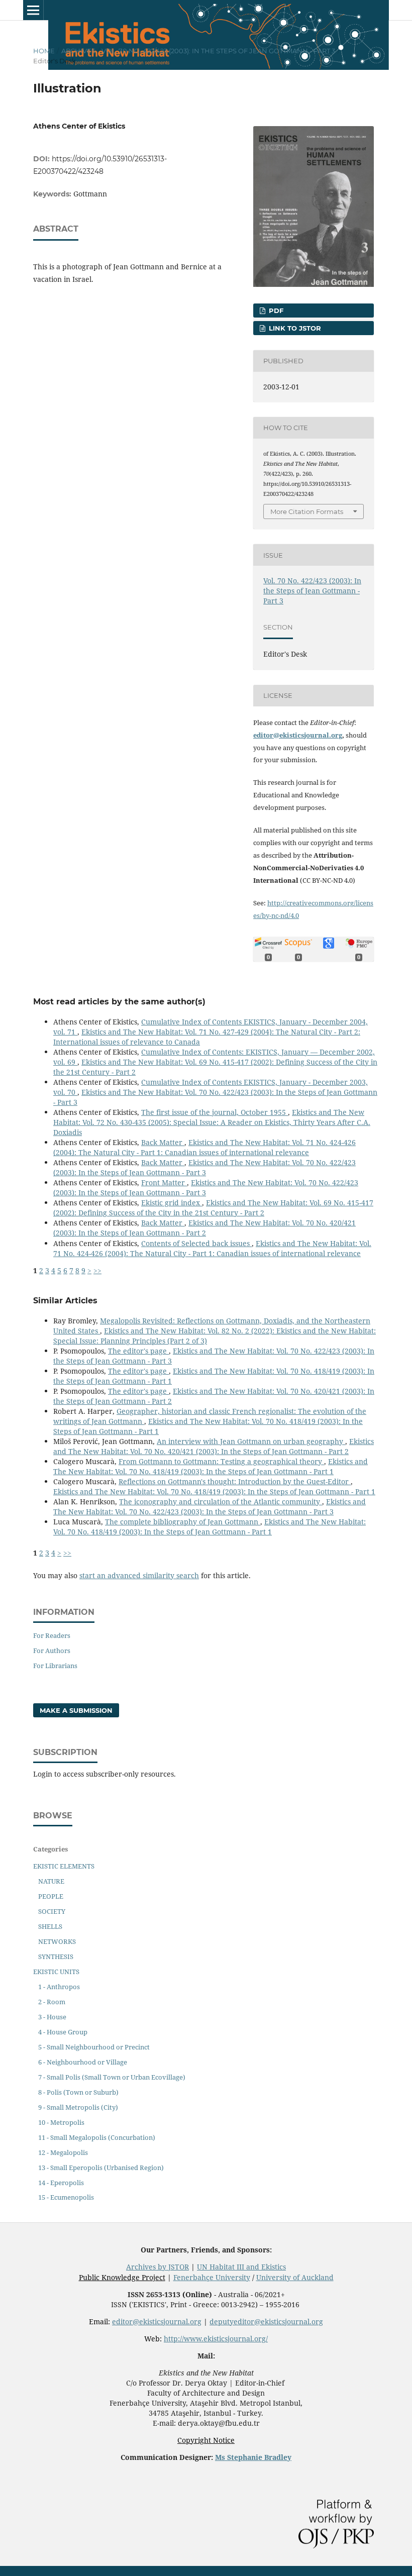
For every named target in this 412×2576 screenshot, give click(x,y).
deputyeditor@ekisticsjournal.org (266, 2322)
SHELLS (50, 1926)
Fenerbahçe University (212, 2277)
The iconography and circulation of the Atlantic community (221, 1502)
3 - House (52, 2017)
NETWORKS (57, 1941)
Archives (78, 51)
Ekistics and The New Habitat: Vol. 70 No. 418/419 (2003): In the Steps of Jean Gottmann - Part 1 (211, 1466)
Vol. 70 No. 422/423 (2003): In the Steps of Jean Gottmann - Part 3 (218, 51)
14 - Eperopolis (61, 2183)
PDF (275, 311)
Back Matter (163, 1142)
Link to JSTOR (294, 328)
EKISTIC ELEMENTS (64, 1866)
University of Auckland (295, 2277)
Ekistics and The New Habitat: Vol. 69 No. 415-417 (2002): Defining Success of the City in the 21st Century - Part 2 (213, 1208)
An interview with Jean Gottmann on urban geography (251, 1441)
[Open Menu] (33, 10)
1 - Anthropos (59, 1987)
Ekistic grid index (172, 1203)
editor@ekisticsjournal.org (298, 735)
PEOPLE (51, 1896)
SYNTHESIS (56, 1956)
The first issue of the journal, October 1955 (215, 1112)
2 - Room (52, 2002)
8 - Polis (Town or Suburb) (78, 2092)
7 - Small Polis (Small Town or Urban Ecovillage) (112, 2077)
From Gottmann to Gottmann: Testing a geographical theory (221, 1461)
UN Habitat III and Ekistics (241, 2267)
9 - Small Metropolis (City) (78, 2107)
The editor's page (138, 1351)
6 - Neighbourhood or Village (83, 2062)
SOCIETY (52, 1911)
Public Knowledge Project (122, 2277)
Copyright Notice (206, 2440)
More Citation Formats (307, 511)
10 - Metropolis (61, 2122)
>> (97, 1270)
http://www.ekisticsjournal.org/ (216, 2339)
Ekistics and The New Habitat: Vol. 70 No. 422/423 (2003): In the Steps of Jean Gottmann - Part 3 (204, 1167)
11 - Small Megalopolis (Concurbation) (97, 2137)
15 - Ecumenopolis (66, 2197)
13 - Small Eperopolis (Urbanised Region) (101, 2168)
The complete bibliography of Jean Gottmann (183, 1522)
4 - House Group (63, 2032)
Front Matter (164, 1182)
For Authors (52, 1651)
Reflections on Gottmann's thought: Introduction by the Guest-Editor (235, 1481)
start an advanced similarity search (139, 1575)
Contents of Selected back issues (196, 1243)
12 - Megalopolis (63, 2152)
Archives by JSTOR (158, 2267)
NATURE (51, 1881)
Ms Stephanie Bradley (253, 2457)
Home (44, 51)
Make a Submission (76, 1710)
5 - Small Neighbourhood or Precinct (94, 2047)
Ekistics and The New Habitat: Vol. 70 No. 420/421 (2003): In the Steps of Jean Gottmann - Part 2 (204, 1228)
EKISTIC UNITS (56, 1972)
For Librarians (55, 1666)
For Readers (52, 1635)
